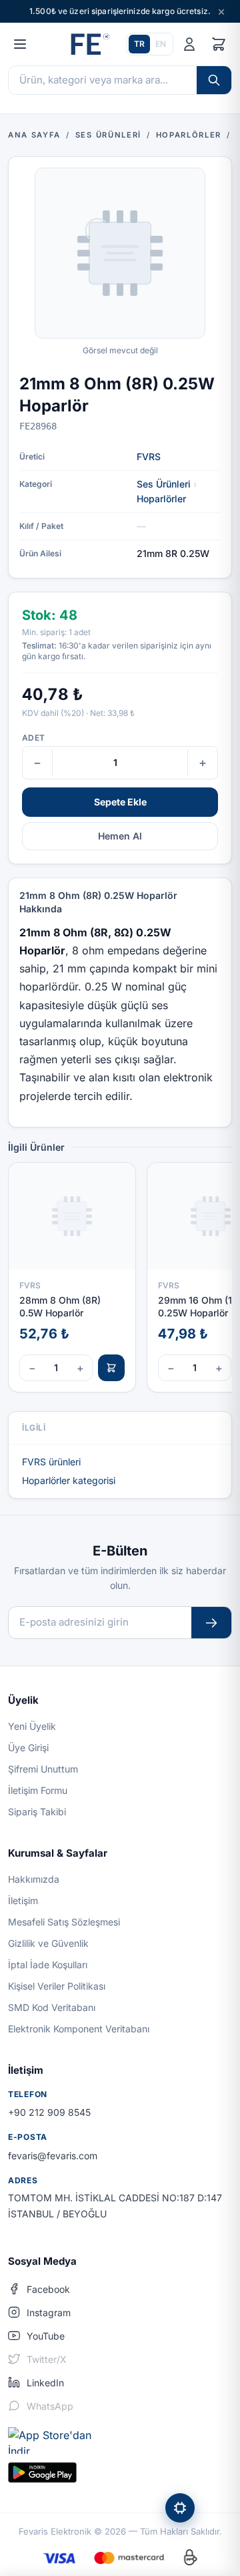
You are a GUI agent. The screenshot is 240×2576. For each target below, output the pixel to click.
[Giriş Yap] (189, 44)
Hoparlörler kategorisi (69, 1480)
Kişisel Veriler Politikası (57, 1986)
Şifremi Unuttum (43, 1769)
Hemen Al (120, 836)
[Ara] (214, 80)
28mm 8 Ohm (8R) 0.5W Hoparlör (60, 1306)
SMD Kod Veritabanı (52, 2007)
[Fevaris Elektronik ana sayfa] (89, 44)
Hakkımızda (34, 1879)
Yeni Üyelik (32, 1726)
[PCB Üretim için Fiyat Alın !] (180, 2508)
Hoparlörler (161, 499)
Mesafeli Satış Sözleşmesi (64, 1922)
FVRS (149, 456)
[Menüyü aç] (20, 44)
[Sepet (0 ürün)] (219, 44)
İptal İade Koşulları (48, 1965)
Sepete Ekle (120, 802)
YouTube (46, 2336)
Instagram (49, 2313)
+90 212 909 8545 (49, 2112)
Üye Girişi (28, 1747)
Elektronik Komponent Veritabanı (79, 2029)
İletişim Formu (38, 1790)
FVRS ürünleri (51, 1462)
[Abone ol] (211, 1623)
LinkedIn (45, 2383)
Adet (33, 738)
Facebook (48, 2289)
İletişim (23, 1900)
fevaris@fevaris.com (53, 2156)
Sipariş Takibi (37, 1812)
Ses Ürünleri (164, 484)
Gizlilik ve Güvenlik (48, 1943)
